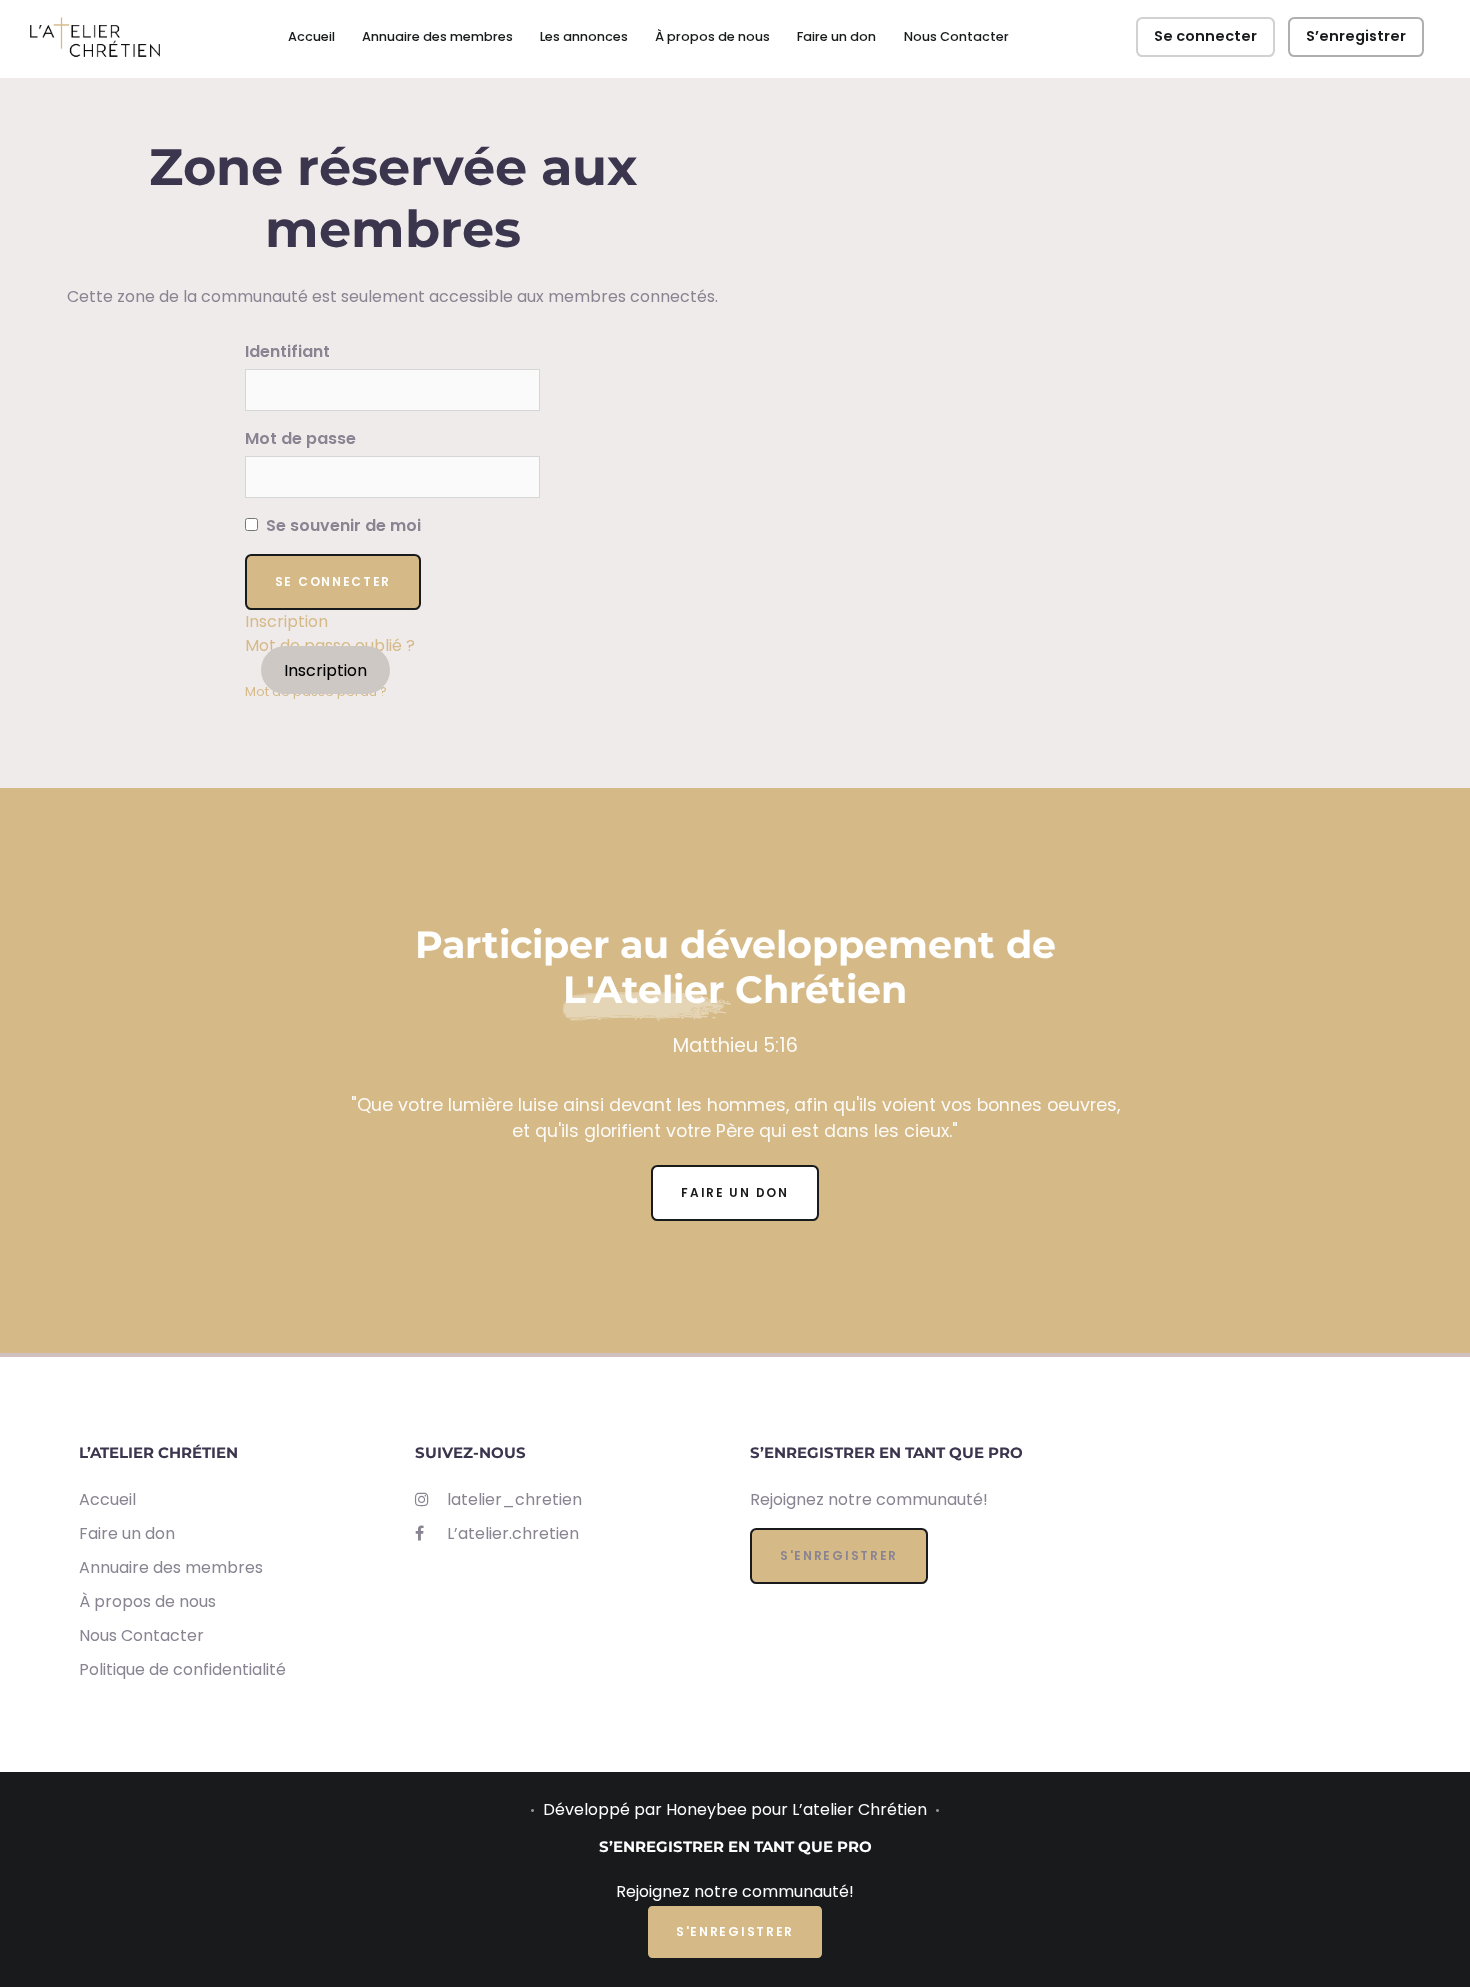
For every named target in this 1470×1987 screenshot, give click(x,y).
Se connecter (1205, 36)
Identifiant (287, 351)
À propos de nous (712, 36)
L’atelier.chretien (511, 1533)
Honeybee (706, 1809)
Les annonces (584, 36)
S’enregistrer (1356, 36)
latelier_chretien (512, 1499)
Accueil (311, 36)
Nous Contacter (956, 36)
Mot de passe (300, 438)
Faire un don (836, 36)
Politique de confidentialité (182, 1669)
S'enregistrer (839, 1555)
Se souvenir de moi (341, 525)
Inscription (286, 621)
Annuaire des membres (437, 36)
